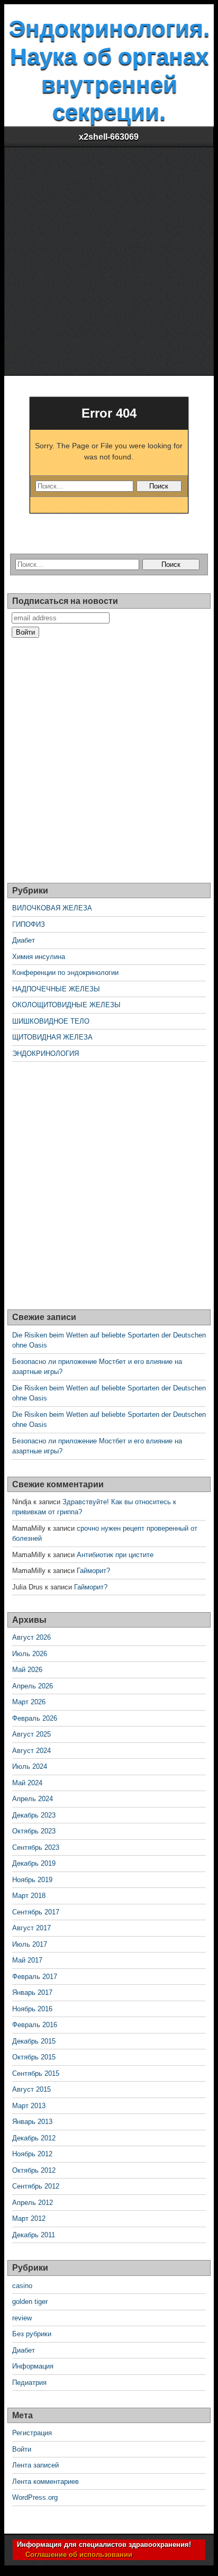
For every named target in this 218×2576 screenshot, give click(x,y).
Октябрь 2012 (34, 2170)
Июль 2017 (30, 1944)
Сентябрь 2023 (36, 1847)
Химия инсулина (39, 957)
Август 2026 (31, 1637)
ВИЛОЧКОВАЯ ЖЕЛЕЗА (52, 908)
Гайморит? (93, 1571)
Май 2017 (27, 1960)
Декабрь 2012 (34, 2138)
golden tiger (30, 2302)
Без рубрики (32, 2334)
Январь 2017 (32, 1992)
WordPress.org (35, 2497)
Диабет (24, 940)
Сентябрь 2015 (36, 2073)
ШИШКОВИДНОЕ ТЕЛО (51, 1021)
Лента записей (35, 2465)
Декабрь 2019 (34, 1863)
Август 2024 (31, 1751)
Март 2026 (29, 1702)
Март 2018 (29, 1896)
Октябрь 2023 (34, 1831)
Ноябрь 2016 (32, 2009)
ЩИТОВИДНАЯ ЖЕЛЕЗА (52, 1037)
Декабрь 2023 (34, 1815)
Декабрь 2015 (34, 2041)
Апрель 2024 (33, 1799)
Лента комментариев (46, 2482)
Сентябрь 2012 (36, 2186)
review (22, 2318)
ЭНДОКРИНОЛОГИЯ (46, 1054)
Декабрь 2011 (34, 2235)
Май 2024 (27, 1783)
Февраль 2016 (35, 2025)
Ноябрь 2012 (32, 2154)
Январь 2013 (32, 2122)
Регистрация (32, 2433)
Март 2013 (29, 2106)
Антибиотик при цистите (115, 1555)
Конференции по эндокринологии (65, 973)
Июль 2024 (30, 1766)
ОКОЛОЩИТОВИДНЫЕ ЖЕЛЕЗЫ (66, 1005)
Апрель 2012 (33, 2203)
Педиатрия (29, 2383)
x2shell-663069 (109, 137)
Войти (22, 2449)
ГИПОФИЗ (29, 924)
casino (22, 2286)
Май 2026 (27, 1670)
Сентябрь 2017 (36, 1912)
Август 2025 (31, 1734)
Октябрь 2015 (34, 2057)
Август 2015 (31, 2089)
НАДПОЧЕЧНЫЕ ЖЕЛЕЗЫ (56, 989)
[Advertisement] (109, 261)
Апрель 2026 (33, 1686)
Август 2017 (31, 1928)
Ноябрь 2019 (32, 1880)
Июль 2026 (30, 1654)
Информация (33, 2366)
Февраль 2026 (35, 1718)
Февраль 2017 (35, 1977)
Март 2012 (29, 2218)
